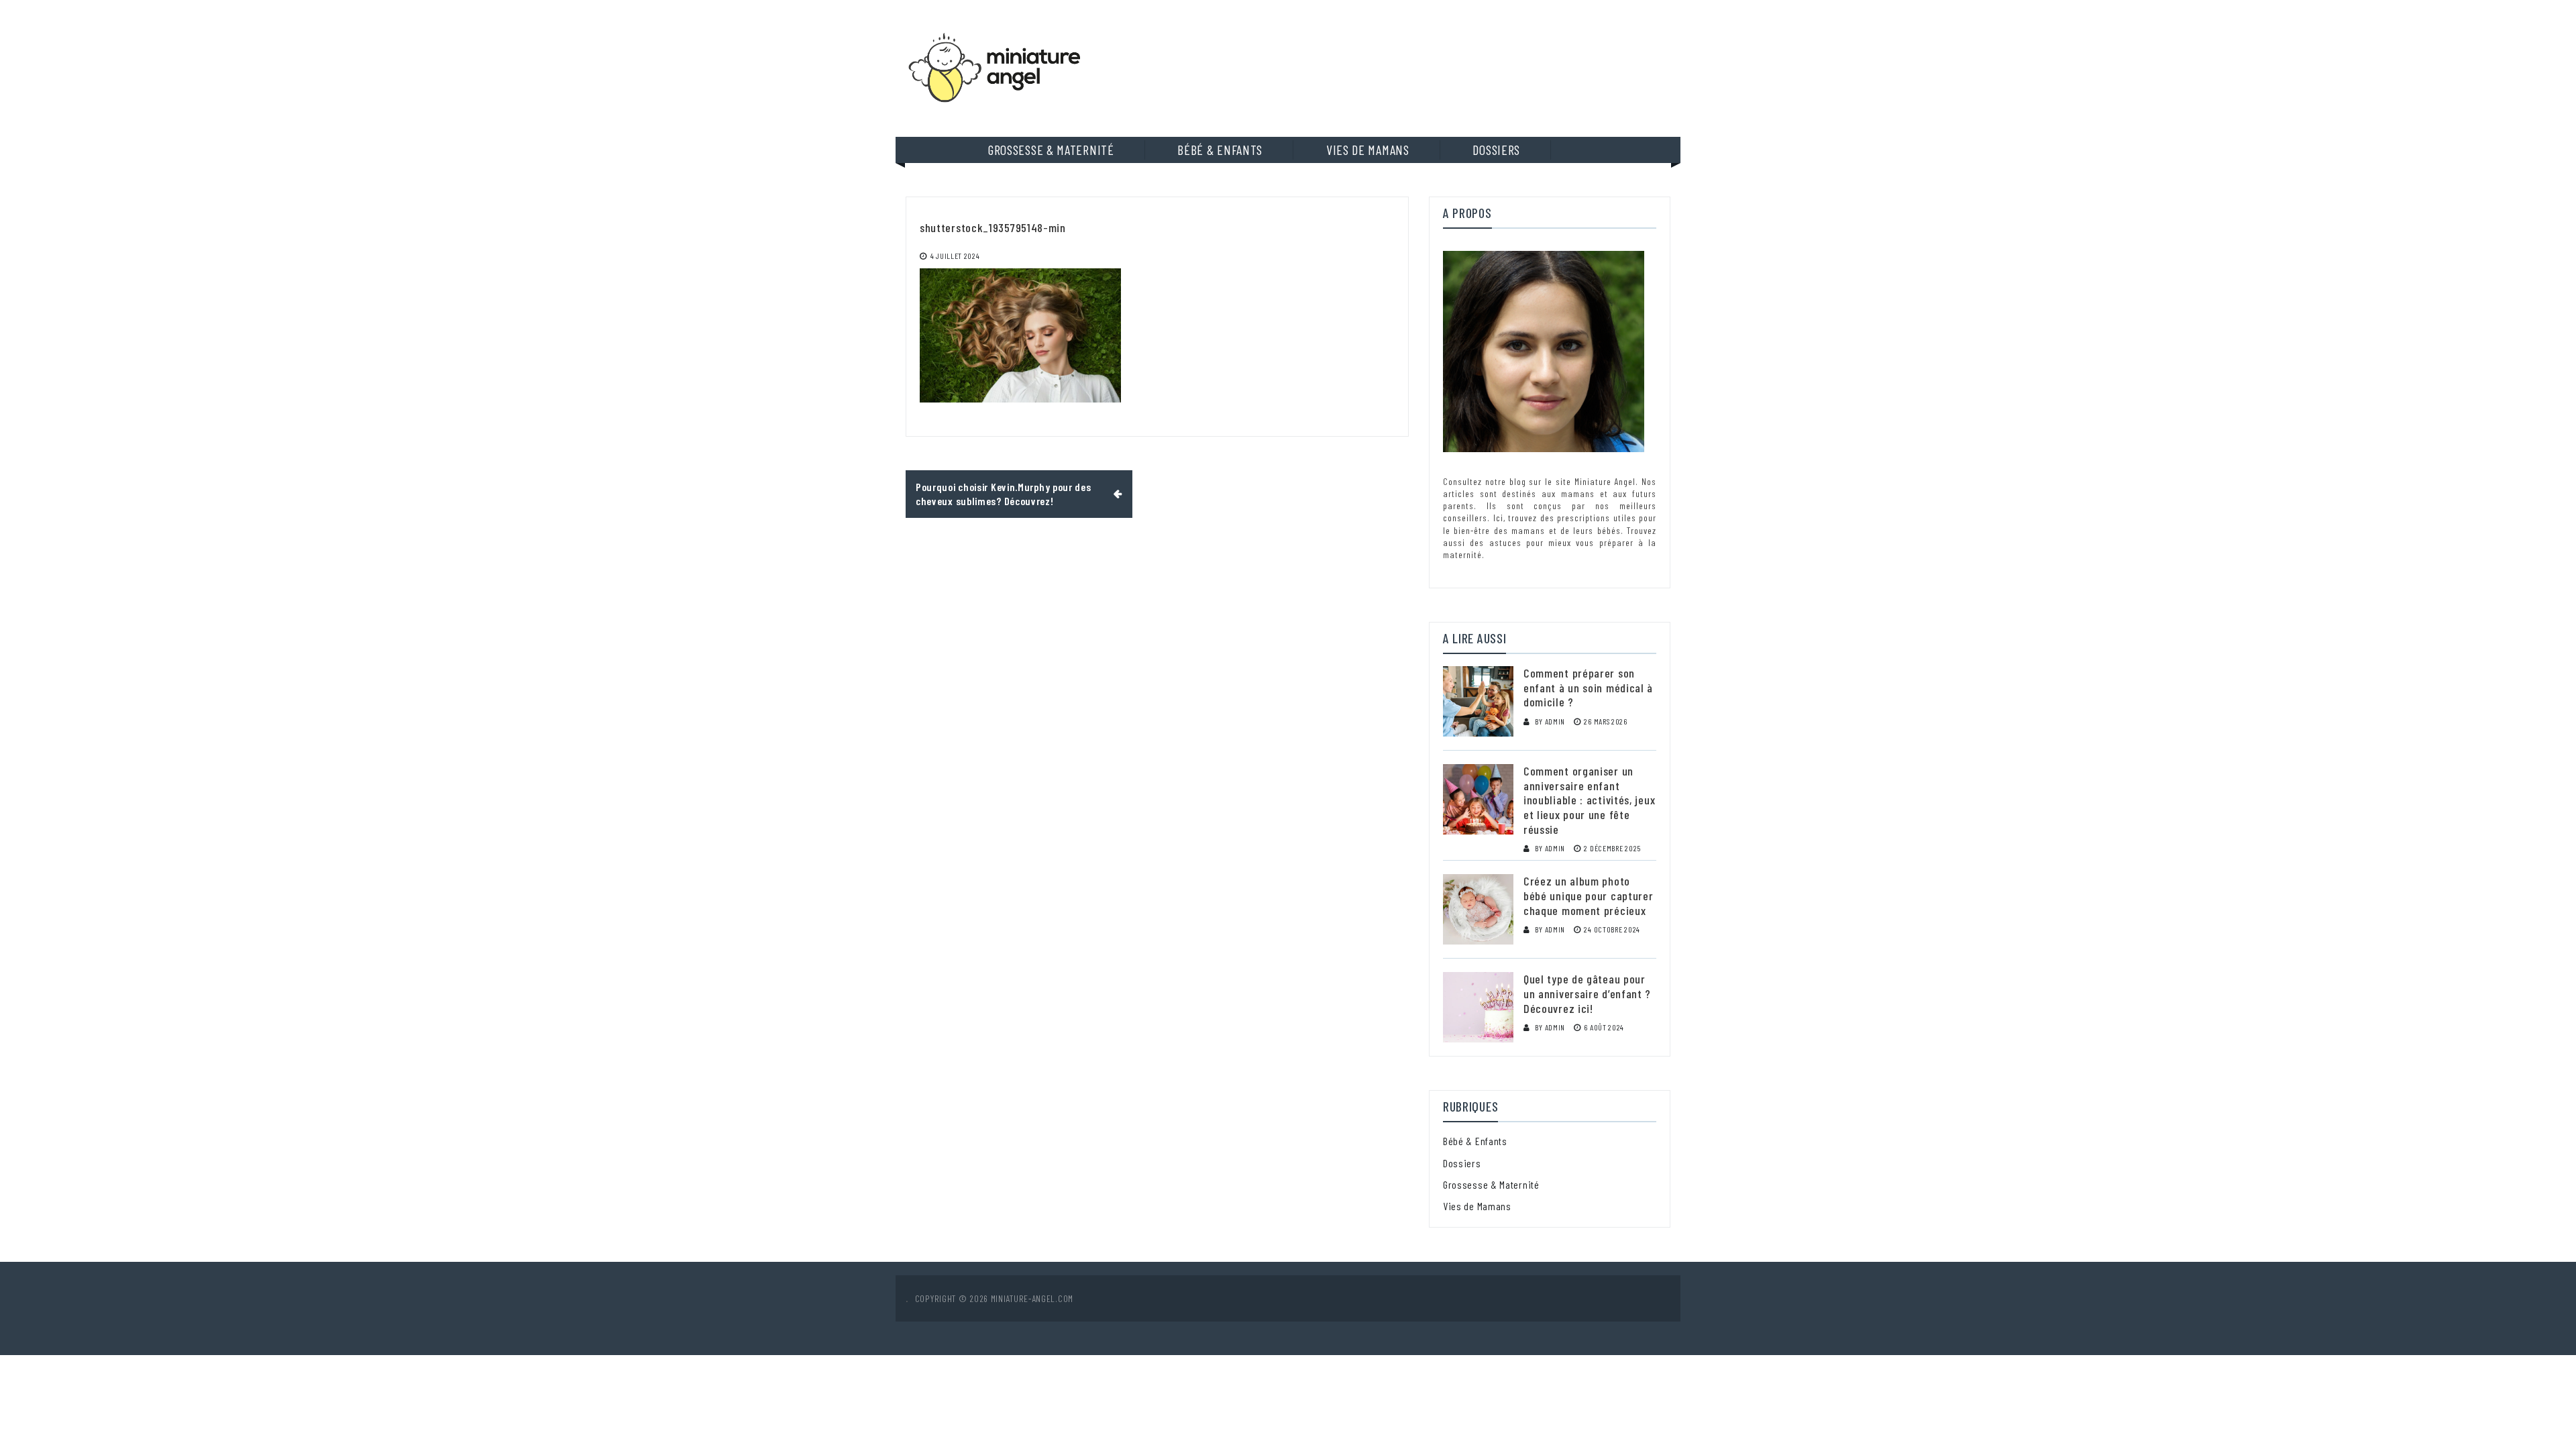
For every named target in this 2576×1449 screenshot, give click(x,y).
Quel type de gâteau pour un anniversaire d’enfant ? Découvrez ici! (1587, 993)
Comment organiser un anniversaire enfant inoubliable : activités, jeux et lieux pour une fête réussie (1589, 800)
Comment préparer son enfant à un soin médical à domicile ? (1588, 687)
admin (1555, 721)
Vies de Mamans (1368, 150)
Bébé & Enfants (1220, 150)
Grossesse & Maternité (1051, 150)
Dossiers (1496, 150)
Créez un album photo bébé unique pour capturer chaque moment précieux (1589, 895)
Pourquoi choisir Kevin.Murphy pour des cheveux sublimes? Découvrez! (1004, 493)
